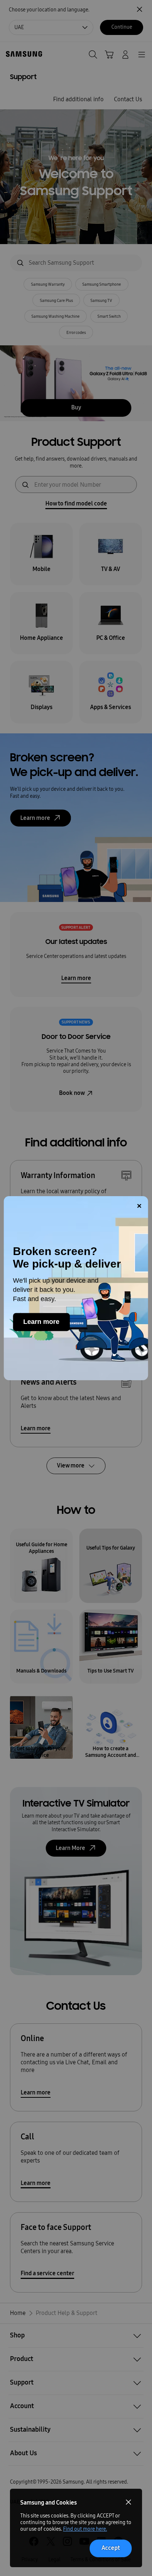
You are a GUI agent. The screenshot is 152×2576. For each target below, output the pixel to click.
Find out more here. (85, 2529)
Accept (111, 2548)
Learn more (41, 1322)
